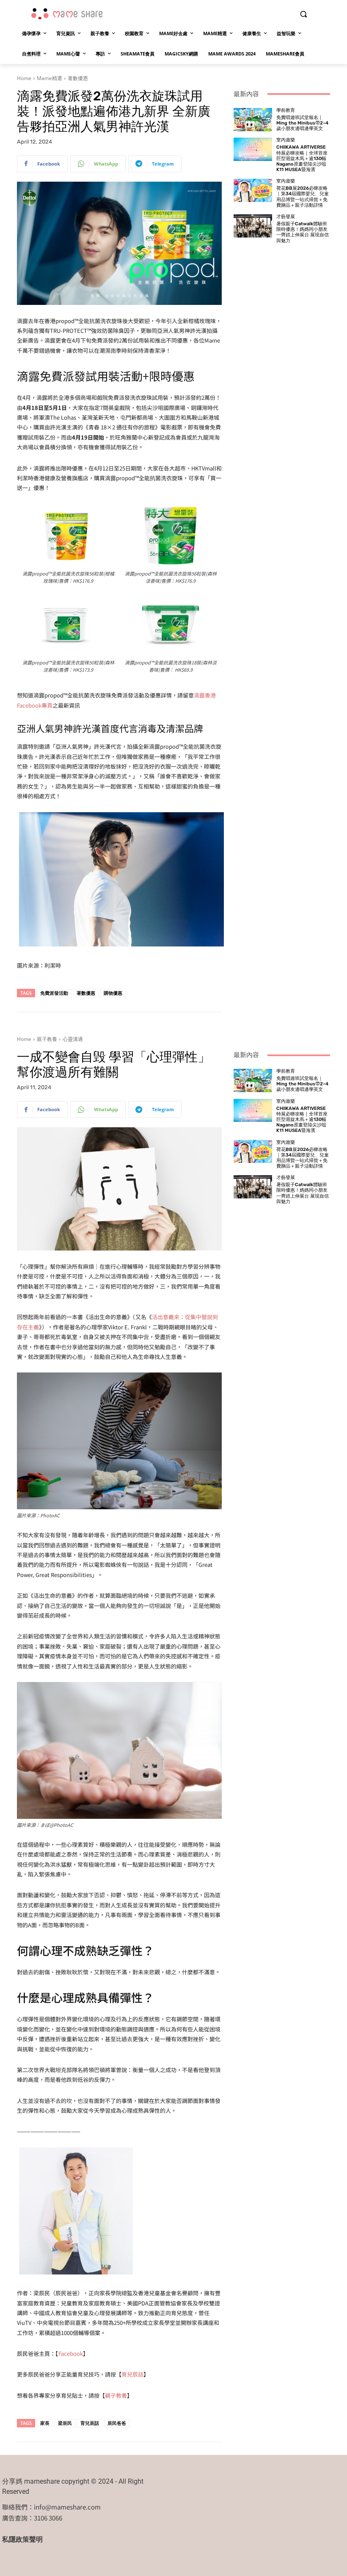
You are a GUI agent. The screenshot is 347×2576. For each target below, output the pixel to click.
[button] (303, 14)
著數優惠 (78, 78)
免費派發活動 (54, 993)
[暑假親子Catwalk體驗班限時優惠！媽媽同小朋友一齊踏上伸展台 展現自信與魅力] (253, 226)
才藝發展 (286, 217)
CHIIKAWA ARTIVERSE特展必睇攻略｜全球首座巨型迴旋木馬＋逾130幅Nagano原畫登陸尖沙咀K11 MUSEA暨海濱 (302, 158)
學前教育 (286, 110)
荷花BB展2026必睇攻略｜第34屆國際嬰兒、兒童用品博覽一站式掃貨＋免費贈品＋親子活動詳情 (303, 197)
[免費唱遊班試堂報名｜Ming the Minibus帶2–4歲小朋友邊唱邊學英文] (253, 120)
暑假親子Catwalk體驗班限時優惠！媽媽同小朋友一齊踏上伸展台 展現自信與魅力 (303, 232)
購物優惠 (113, 993)
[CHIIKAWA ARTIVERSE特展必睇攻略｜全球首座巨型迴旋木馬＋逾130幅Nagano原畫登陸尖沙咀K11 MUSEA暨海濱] (253, 149)
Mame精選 (50, 78)
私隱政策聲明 (22, 2539)
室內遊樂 (286, 140)
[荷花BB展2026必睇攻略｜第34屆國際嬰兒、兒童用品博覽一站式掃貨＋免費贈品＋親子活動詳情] (253, 190)
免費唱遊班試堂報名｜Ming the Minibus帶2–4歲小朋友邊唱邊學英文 (302, 123)
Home (24, 78)
